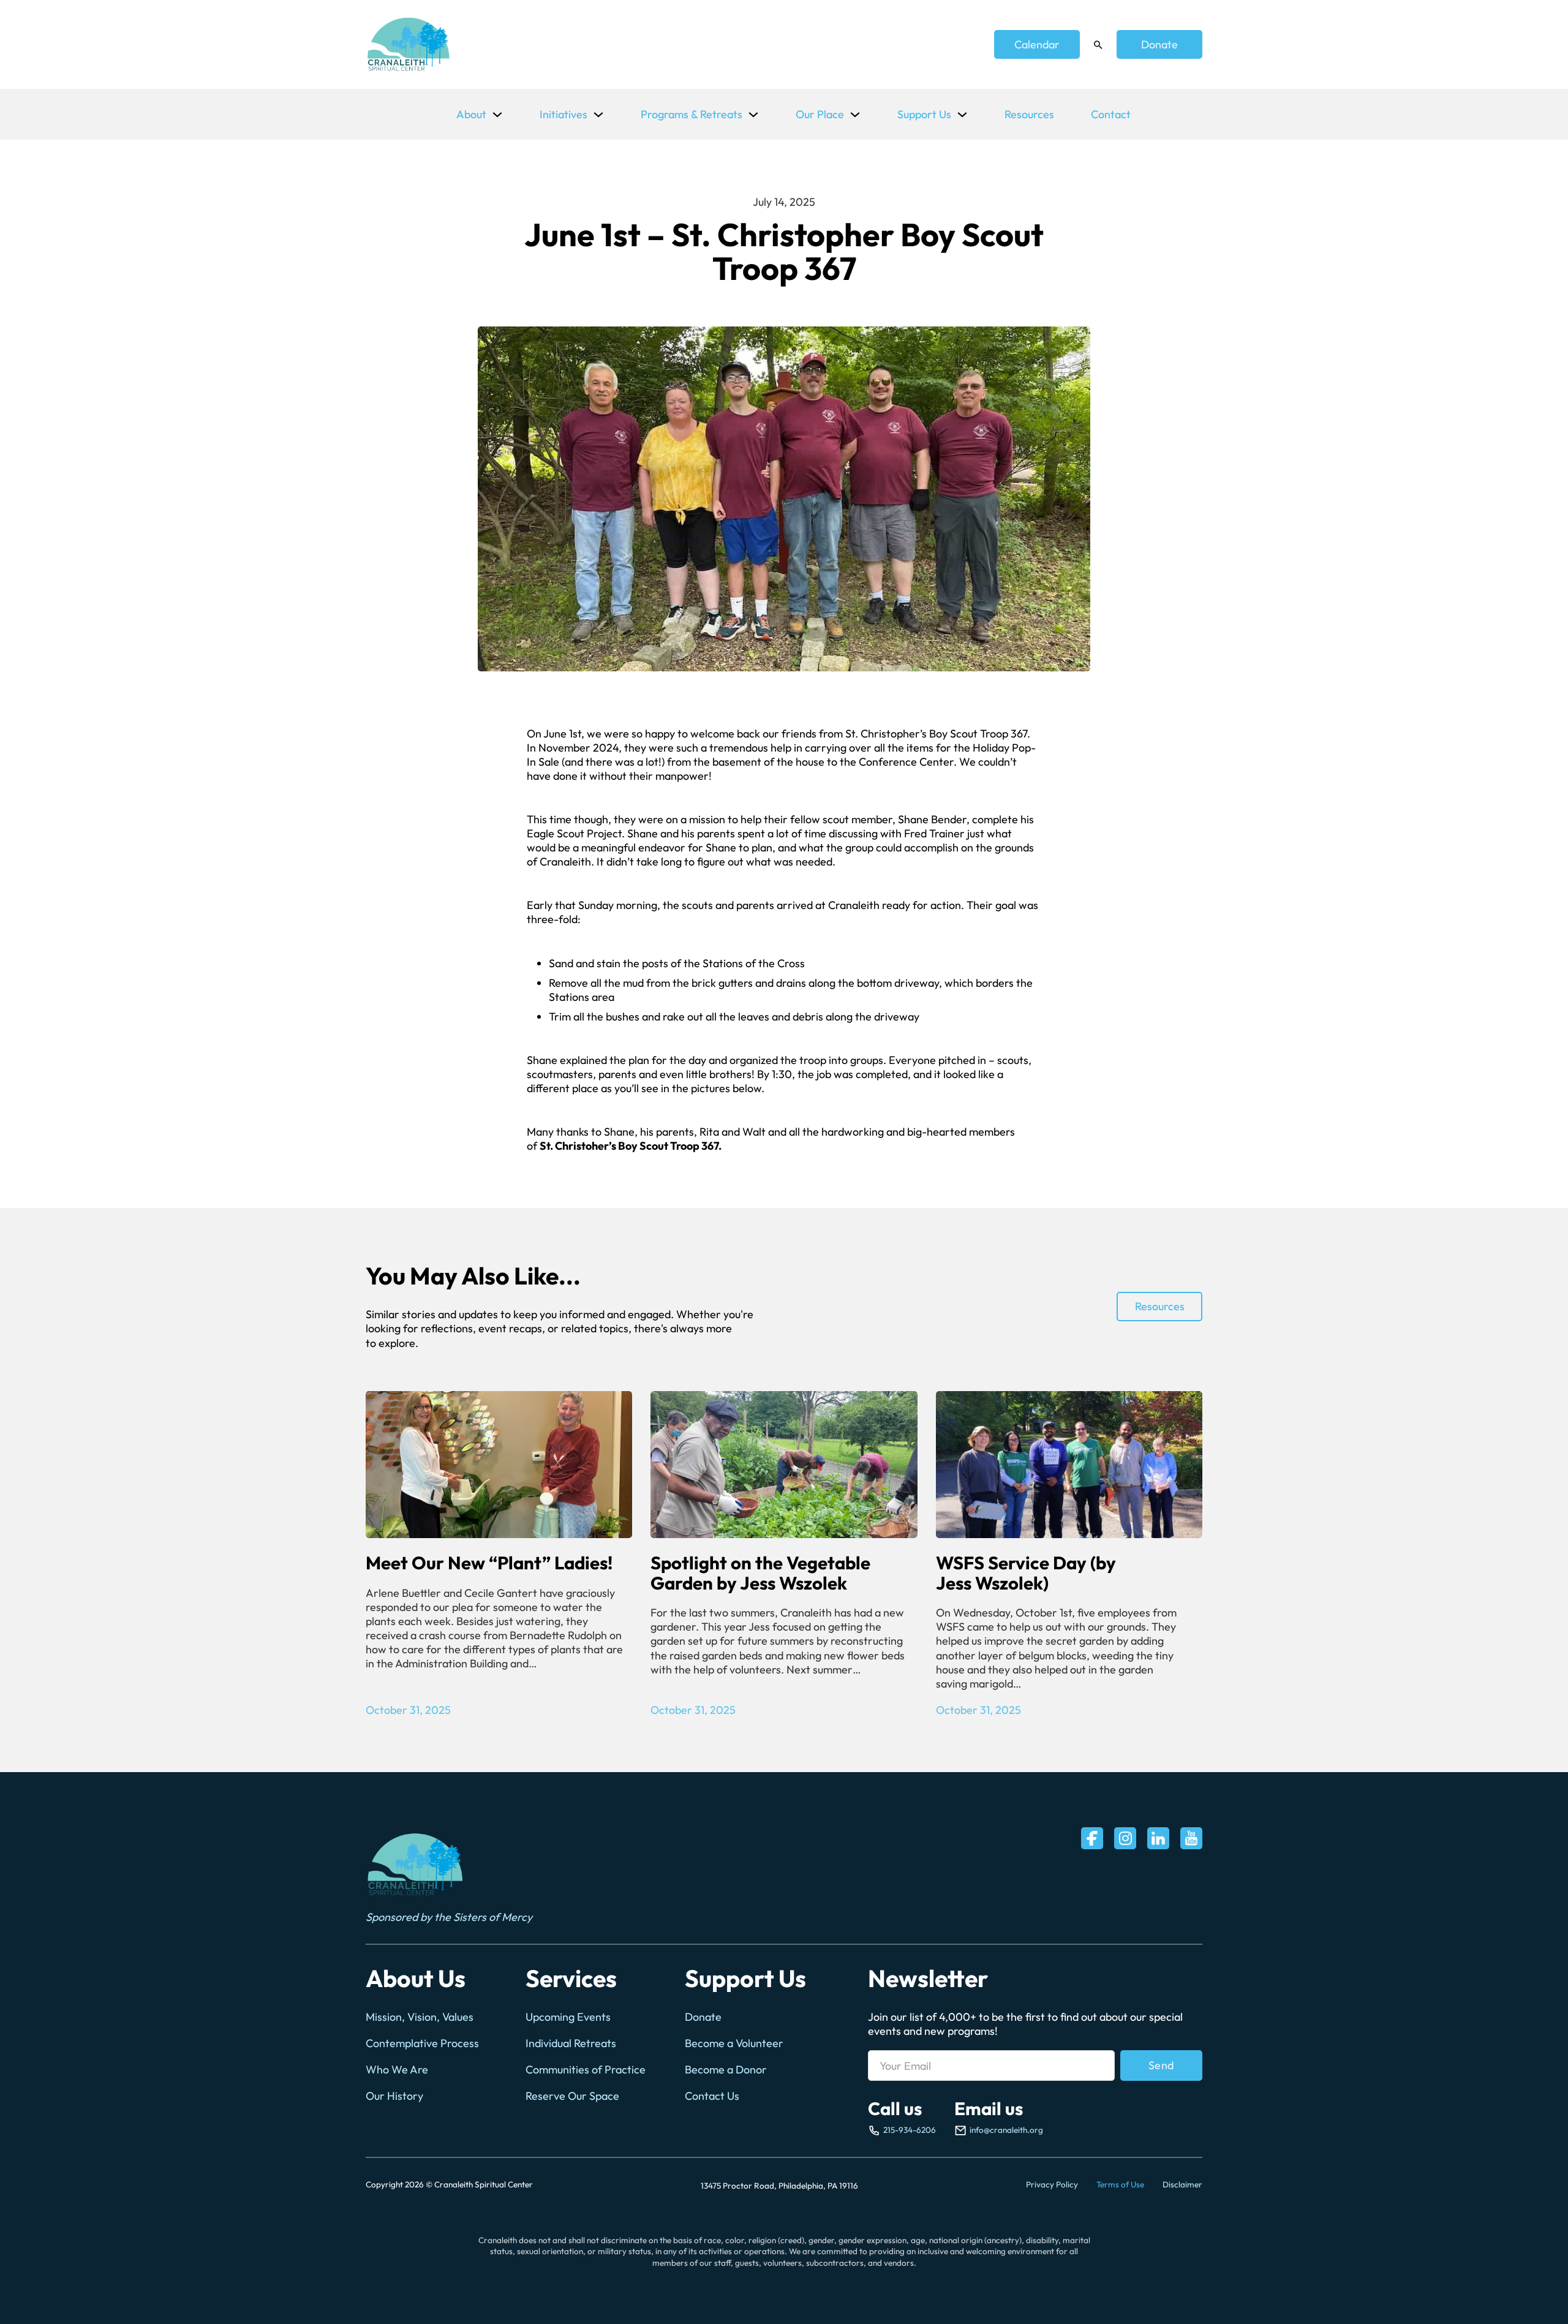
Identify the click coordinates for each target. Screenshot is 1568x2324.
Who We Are (397, 2069)
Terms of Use (1120, 2184)
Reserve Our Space (572, 2096)
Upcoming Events (568, 2017)
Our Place (820, 114)
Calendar (1037, 44)
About (471, 114)
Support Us (924, 114)
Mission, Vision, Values (420, 2017)
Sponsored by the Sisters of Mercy (449, 1917)
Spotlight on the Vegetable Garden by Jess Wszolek (760, 1573)
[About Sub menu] (497, 115)
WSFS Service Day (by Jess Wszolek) (1026, 1573)
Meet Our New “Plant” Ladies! (489, 1563)
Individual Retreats (571, 2043)
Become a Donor (726, 2069)
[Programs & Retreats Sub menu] (753, 115)
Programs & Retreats (692, 114)
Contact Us (712, 2096)
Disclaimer (1182, 2184)
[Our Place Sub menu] (855, 115)
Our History (394, 2096)
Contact (1111, 114)
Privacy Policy (1052, 2184)
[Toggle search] (1098, 45)
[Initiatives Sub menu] (598, 115)
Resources (1029, 114)
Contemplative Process (422, 2043)
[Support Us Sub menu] (962, 115)
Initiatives (563, 114)
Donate (1159, 44)
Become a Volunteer (734, 2043)
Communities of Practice (586, 2069)
